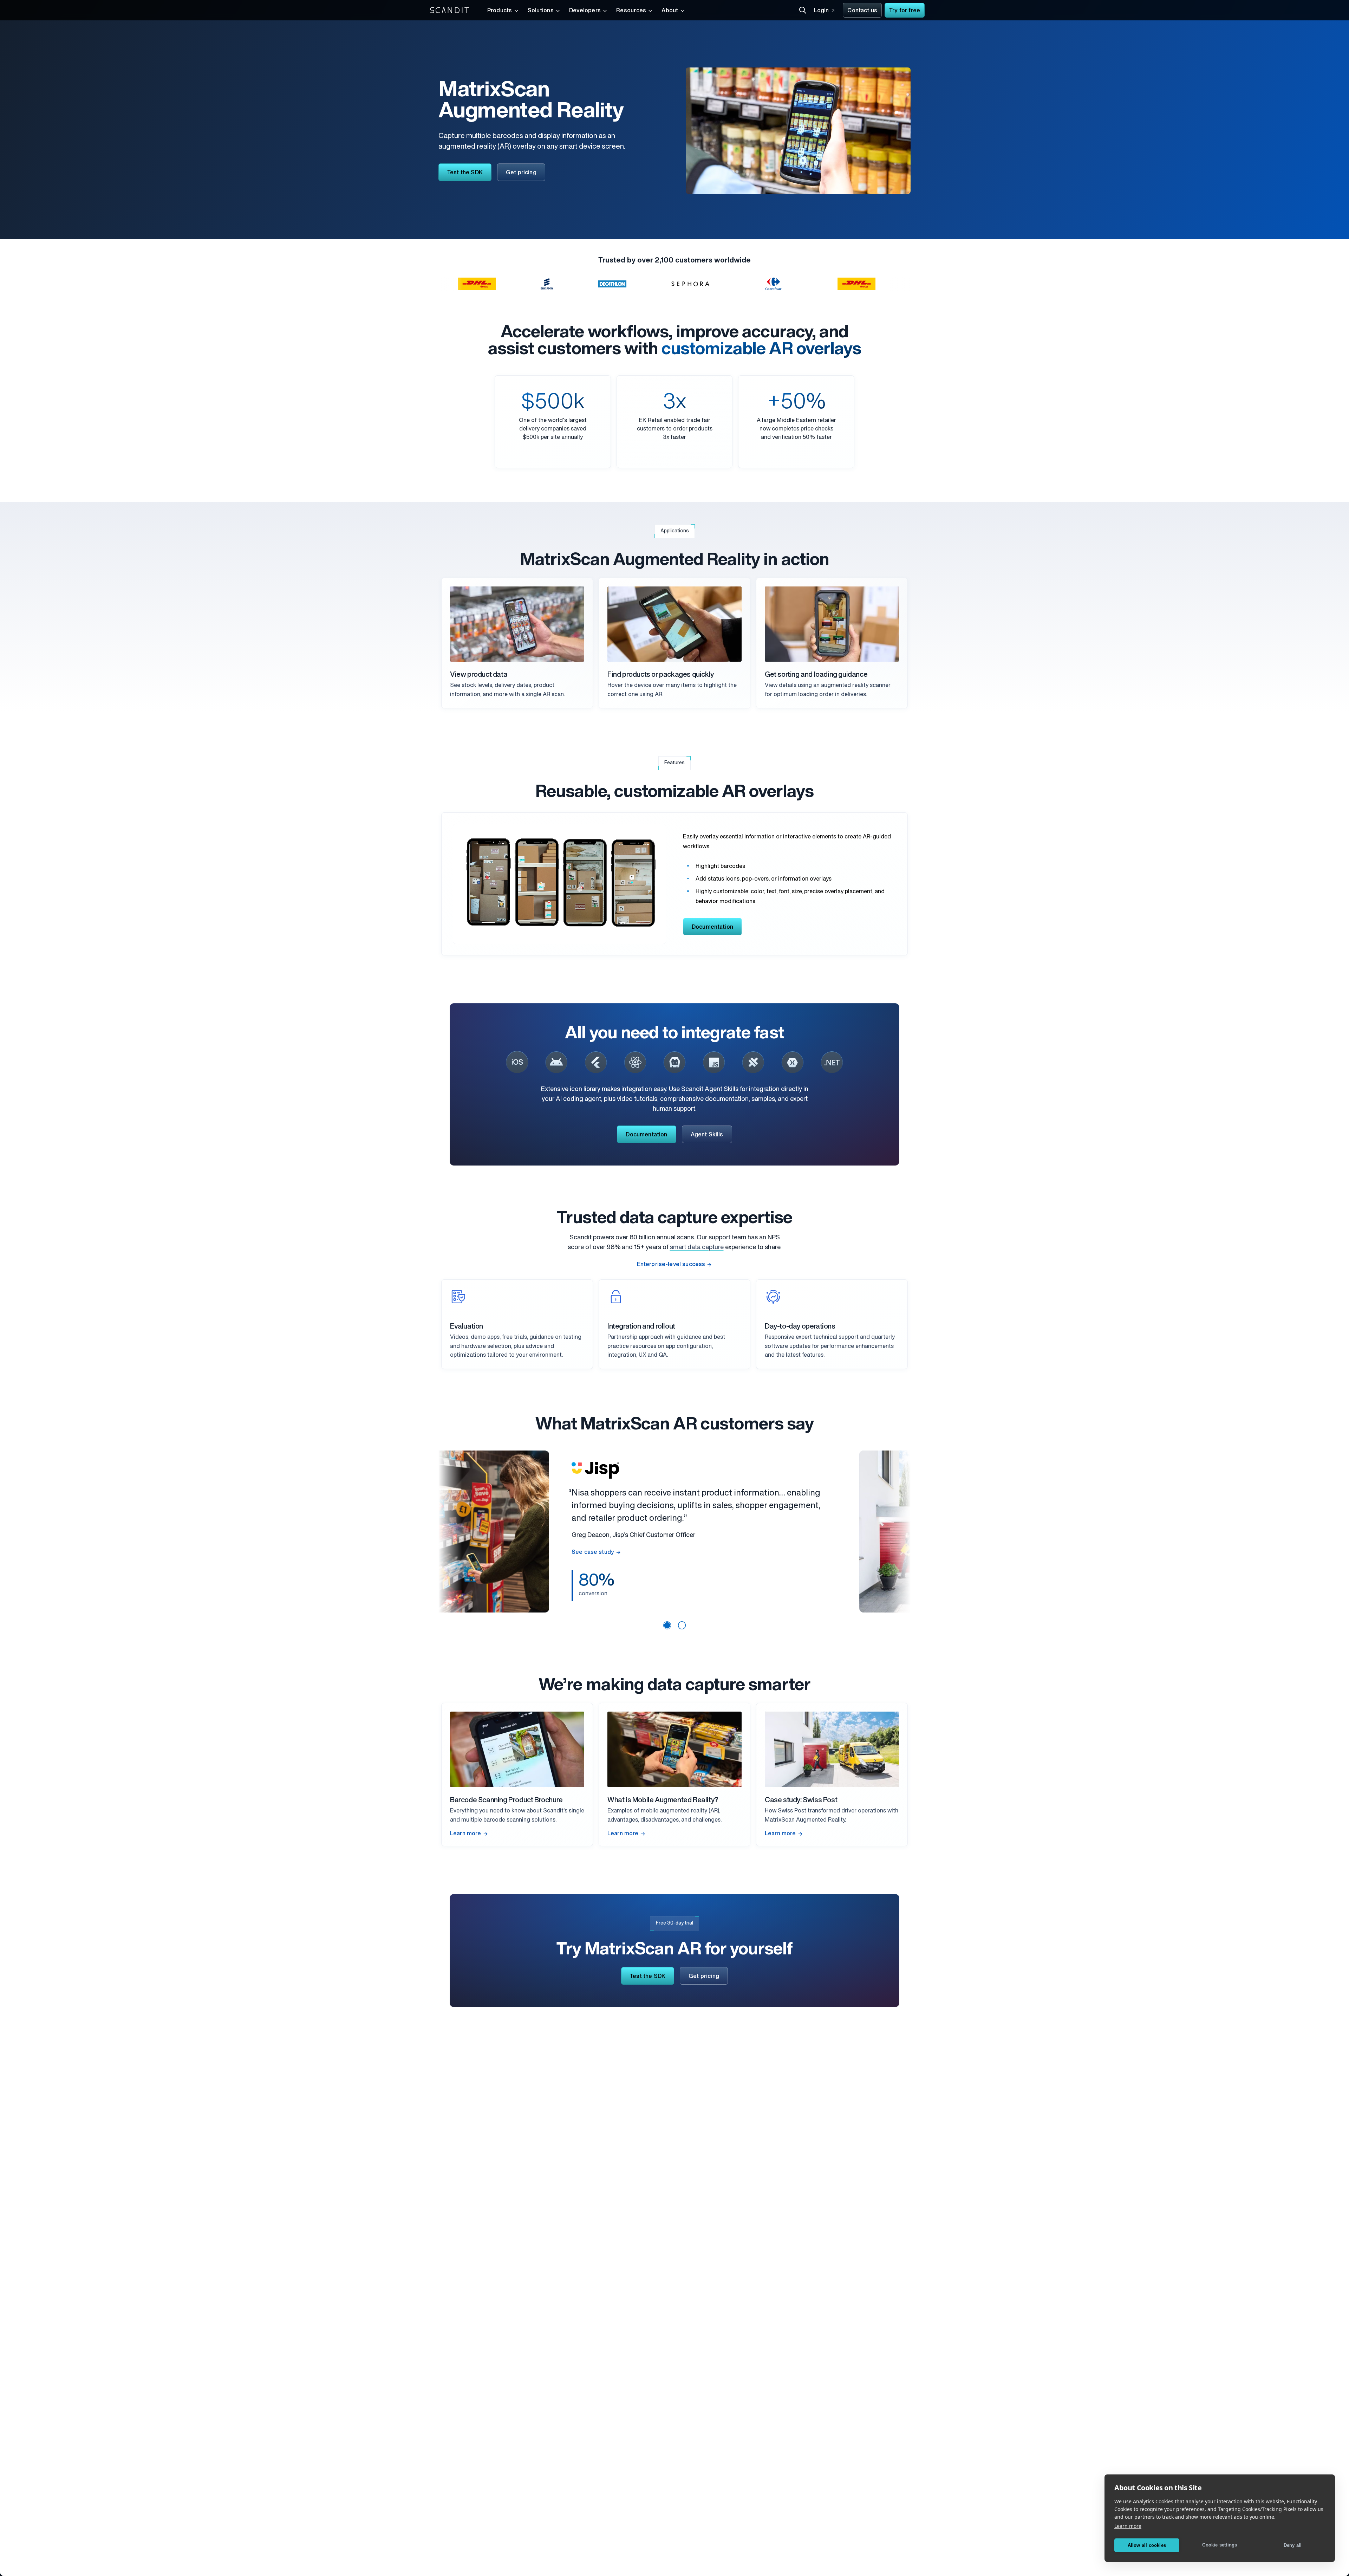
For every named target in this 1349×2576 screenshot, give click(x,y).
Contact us (862, 11)
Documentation (712, 927)
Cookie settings (1220, 2545)
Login (822, 11)
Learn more (1128, 2526)
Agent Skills (707, 1135)
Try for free (905, 11)
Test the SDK (465, 173)
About (670, 11)
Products (500, 11)
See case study (662, 1573)
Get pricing (521, 173)
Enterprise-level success (671, 1265)
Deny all (1293, 2545)
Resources (631, 11)
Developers (585, 11)
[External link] (517, 1062)
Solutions (541, 11)
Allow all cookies (1147, 2545)
